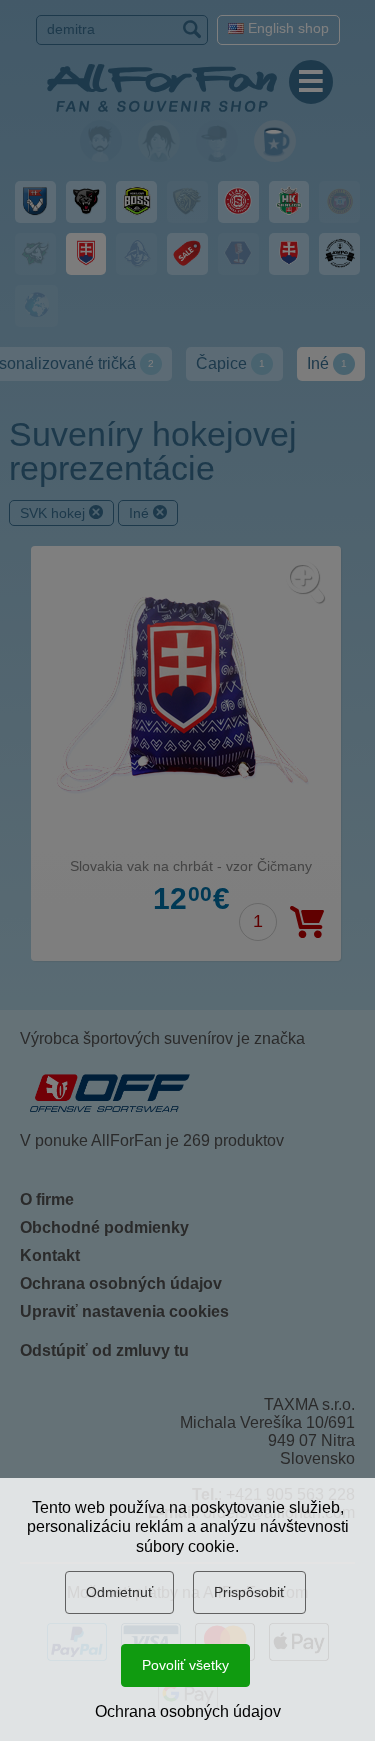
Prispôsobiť (249, 1592)
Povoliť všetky (185, 1665)
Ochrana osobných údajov (188, 1711)
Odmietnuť (119, 1592)
